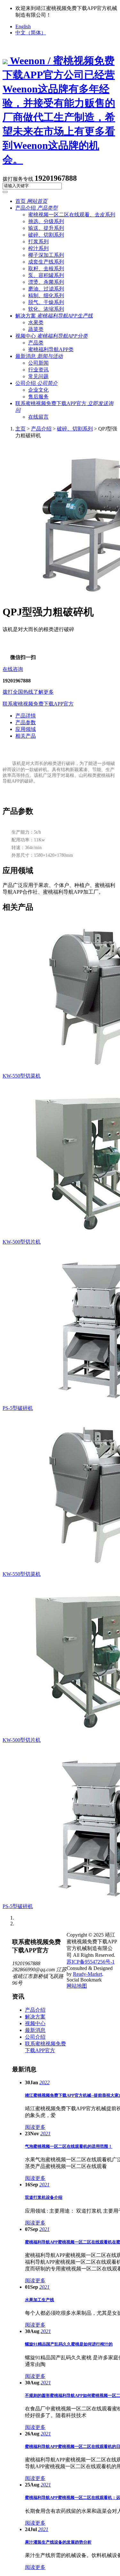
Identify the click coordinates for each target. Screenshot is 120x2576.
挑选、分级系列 (46, 221)
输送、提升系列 (46, 228)
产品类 (36, 343)
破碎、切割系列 (75, 429)
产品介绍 (36, 208)
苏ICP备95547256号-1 (91, 1962)
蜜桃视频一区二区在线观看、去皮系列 (72, 215)
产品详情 (26, 716)
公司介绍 (36, 383)
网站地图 (77, 1986)
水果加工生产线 (40, 2300)
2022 (44, 2082)
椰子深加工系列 (46, 255)
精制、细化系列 (46, 295)
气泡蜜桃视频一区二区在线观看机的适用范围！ (69, 2146)
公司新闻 (38, 363)
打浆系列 (38, 242)
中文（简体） (31, 33)
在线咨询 (13, 669)
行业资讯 (38, 370)
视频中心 (52, 336)
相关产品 (26, 736)
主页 (20, 429)
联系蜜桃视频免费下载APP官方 (38, 704)
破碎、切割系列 (46, 235)
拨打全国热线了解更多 (28, 692)
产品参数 (26, 722)
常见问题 (38, 376)
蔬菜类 (36, 329)
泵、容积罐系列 (46, 275)
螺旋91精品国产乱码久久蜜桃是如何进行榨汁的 (69, 2344)
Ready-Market (88, 1974)
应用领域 (26, 729)
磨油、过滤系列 (46, 289)
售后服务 (38, 397)
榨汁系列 (38, 248)
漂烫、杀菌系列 (46, 282)
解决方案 (54, 316)
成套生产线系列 (46, 262)
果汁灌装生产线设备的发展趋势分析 (58, 2542)
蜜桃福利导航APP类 (51, 349)
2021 (45, 2134)
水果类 (36, 322)
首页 (31, 201)
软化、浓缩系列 (46, 309)
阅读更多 (35, 2127)
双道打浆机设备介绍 (44, 2197)
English (23, 26)
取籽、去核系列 (46, 269)
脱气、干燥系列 (46, 302)
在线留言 (38, 417)
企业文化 (38, 390)
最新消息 (39, 356)
